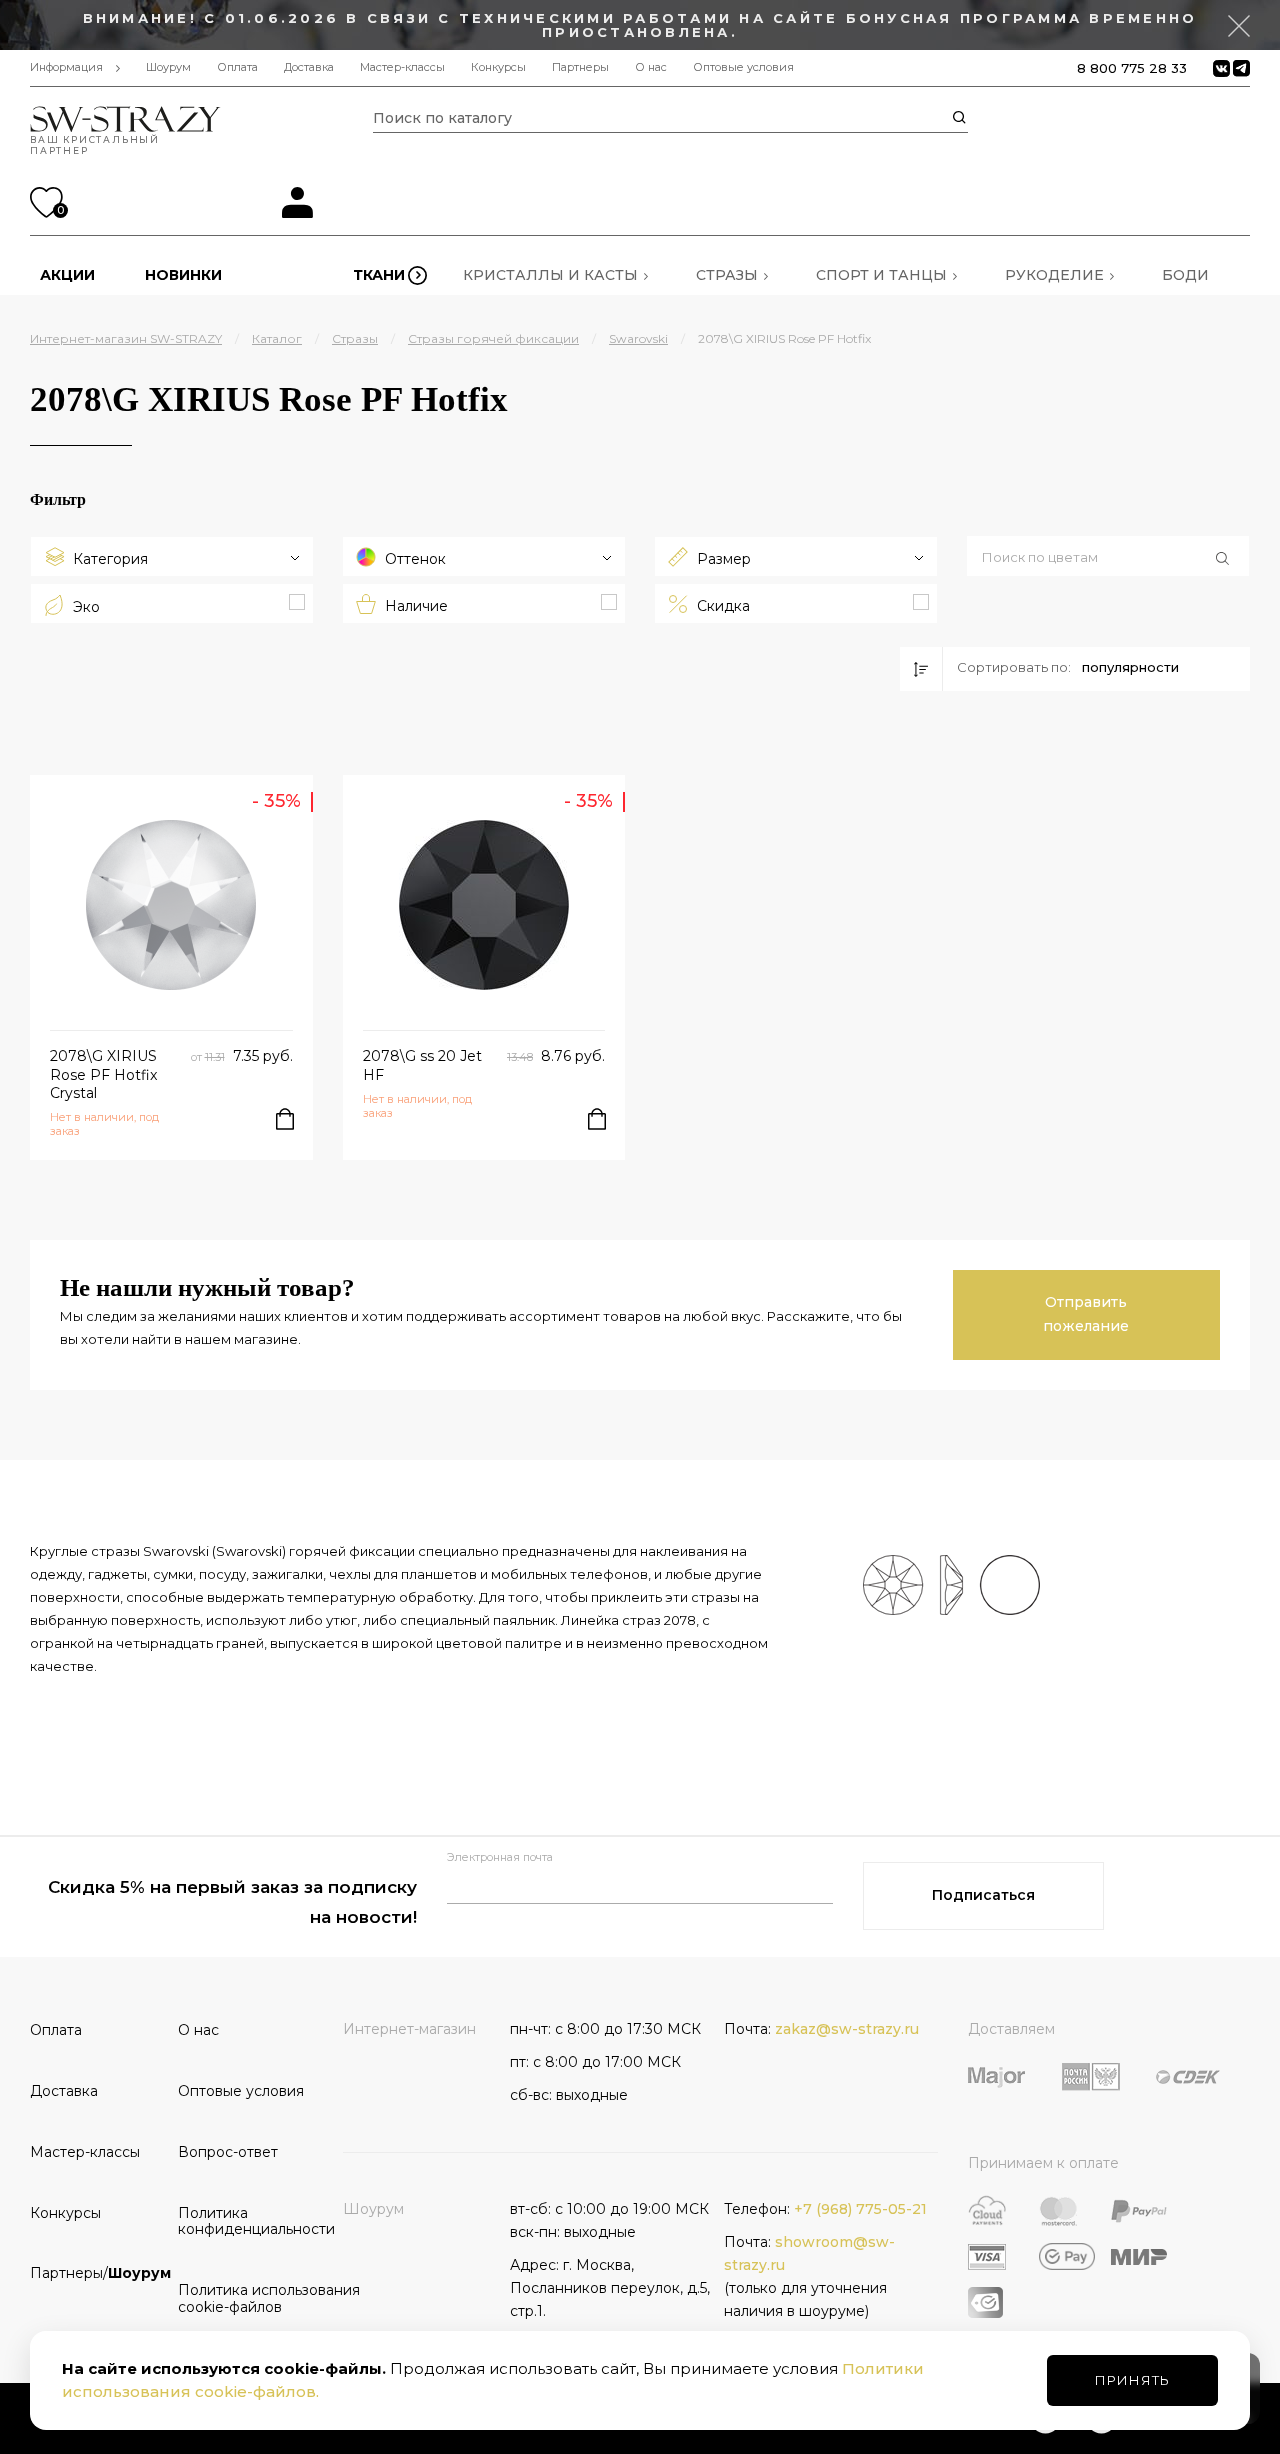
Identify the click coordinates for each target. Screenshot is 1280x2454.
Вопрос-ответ (228, 2152)
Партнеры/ (97, 2273)
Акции (67, 275)
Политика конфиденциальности (245, 2221)
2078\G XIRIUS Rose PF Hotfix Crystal (103, 1074)
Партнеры (580, 67)
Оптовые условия (743, 67)
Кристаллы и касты (550, 275)
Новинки (183, 275)
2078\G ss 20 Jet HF (422, 1065)
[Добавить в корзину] (285, 1119)
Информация (66, 67)
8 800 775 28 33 (1132, 68)
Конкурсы (498, 67)
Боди (1185, 275)
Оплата (237, 67)
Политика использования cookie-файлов (245, 2298)
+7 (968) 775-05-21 (860, 2209)
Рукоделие (1054, 275)
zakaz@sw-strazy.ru (847, 2029)
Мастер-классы (402, 67)
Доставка (309, 67)
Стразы (727, 275)
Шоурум (168, 67)
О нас (651, 67)
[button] (1108, 558)
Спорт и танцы (881, 275)
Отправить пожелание (1086, 1314)
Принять (1132, 2380)
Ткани (379, 275)
